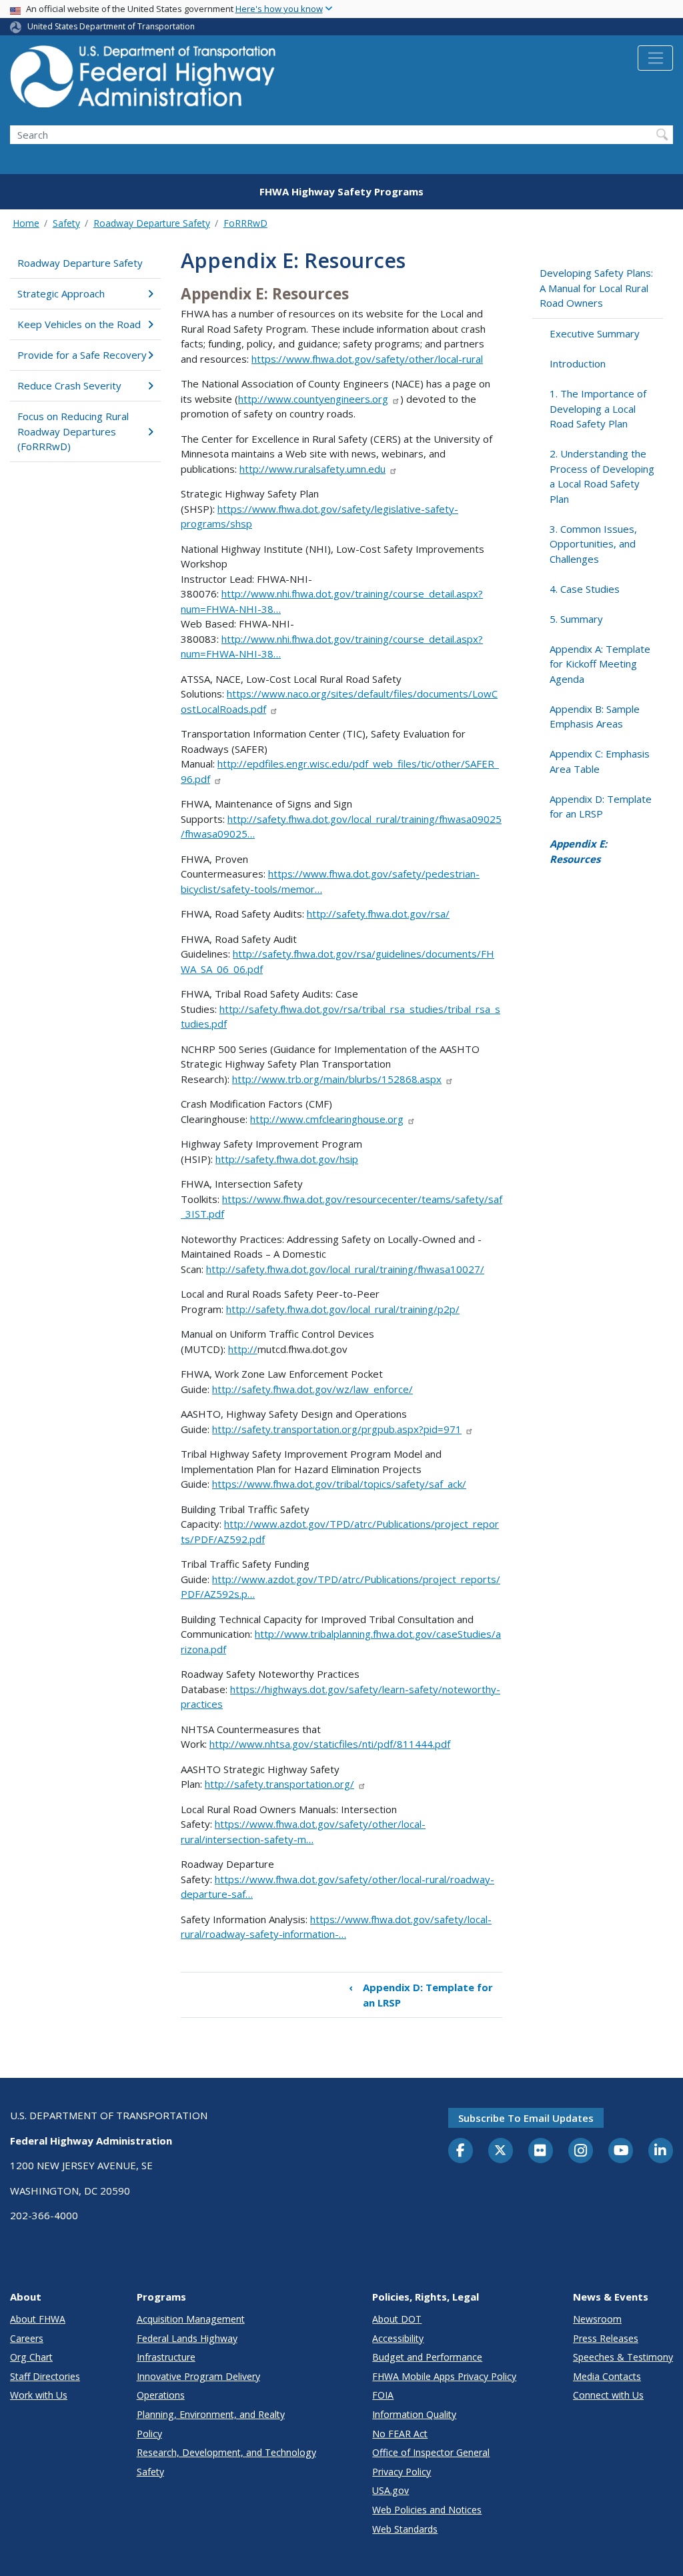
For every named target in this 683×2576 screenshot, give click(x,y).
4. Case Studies (585, 589)
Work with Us (39, 2395)
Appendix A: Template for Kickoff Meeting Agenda (600, 664)
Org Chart (31, 2357)
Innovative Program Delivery (198, 2376)
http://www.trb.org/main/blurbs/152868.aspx (337, 1079)
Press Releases (606, 2338)
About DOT (397, 2319)
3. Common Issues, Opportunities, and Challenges (593, 544)
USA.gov (391, 2490)
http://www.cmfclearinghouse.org (327, 1119)
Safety (66, 223)
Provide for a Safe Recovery (82, 355)
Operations (161, 2395)
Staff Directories (45, 2376)
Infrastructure (166, 2357)
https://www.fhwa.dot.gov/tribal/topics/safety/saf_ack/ (339, 1484)
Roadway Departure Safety (152, 223)
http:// (253, 399)
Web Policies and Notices (427, 2510)
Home (26, 223)
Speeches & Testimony (623, 2357)
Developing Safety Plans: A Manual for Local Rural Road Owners (596, 288)
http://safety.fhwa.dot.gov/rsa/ (378, 914)
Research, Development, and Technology (226, 2452)
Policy (149, 2434)
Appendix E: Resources (578, 851)
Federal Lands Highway (187, 2338)
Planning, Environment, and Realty (211, 2414)
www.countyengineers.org (328, 399)
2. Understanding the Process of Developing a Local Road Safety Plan (602, 476)
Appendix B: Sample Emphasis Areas (595, 717)
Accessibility (398, 2338)
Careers (27, 2338)
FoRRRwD (245, 223)
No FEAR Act (400, 2434)
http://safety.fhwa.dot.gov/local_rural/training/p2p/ (343, 1309)
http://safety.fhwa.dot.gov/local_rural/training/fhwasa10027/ (345, 1269)
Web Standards (405, 2529)
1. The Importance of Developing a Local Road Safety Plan (598, 408)
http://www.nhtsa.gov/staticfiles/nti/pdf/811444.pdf (330, 1744)
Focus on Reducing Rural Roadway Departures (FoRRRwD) (73, 431)
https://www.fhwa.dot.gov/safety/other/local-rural (367, 359)
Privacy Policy (402, 2472)
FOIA (383, 2395)
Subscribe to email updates (526, 2118)
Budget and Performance (427, 2357)
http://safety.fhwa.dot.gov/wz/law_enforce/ (312, 1389)
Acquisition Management (191, 2319)
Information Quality (414, 2414)
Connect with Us (608, 2395)
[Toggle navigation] (655, 58)
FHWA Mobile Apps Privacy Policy (444, 2376)
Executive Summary (595, 333)
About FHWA (38, 2319)
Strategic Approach (61, 293)
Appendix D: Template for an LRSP (421, 1995)
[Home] (143, 80)
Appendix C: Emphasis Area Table (600, 761)
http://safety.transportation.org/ (279, 1784)
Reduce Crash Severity (69, 385)
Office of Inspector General (431, 2452)
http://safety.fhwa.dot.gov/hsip (287, 1159)
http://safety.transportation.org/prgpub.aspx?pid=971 (337, 1429)
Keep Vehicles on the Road (79, 324)
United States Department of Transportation (111, 26)
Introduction (578, 363)
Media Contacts (607, 2376)
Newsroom (597, 2319)
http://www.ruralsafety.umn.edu (312, 469)
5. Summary (576, 619)
